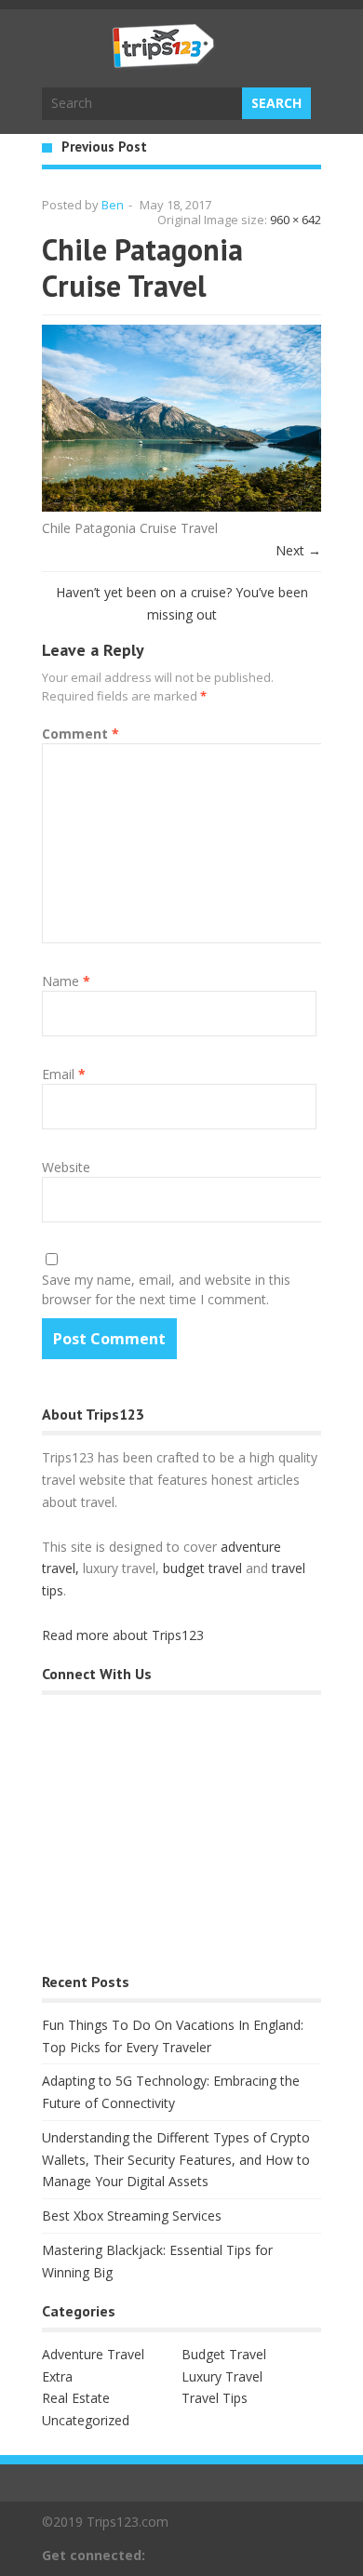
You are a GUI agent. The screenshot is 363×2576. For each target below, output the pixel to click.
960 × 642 (296, 220)
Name (66, 981)
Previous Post (104, 147)
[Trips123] (164, 59)
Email (64, 1074)
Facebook (281, 2555)
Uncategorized (86, 2420)
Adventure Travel (93, 2354)
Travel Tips (215, 2398)
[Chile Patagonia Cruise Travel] (181, 507)
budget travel (202, 1568)
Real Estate (76, 2398)
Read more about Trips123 (123, 1635)
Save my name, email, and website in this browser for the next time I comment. (166, 1289)
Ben (113, 205)
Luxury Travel (222, 2376)
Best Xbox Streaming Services (132, 2216)
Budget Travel (224, 2354)
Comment (81, 734)
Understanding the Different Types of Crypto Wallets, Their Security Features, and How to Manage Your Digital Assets (176, 2160)
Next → (298, 550)
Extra (57, 2376)
